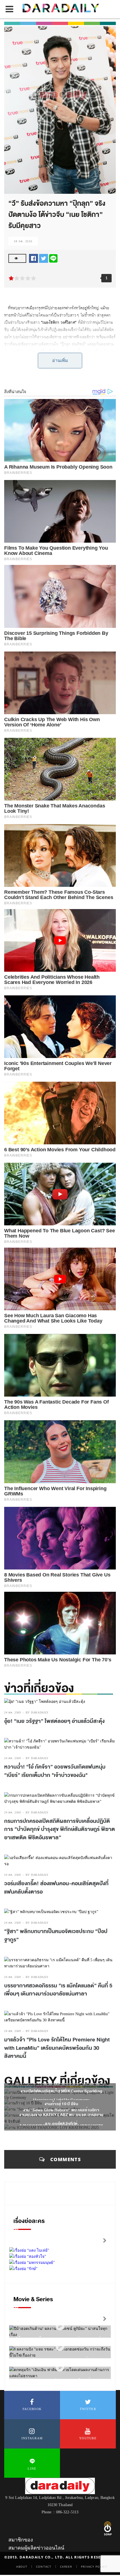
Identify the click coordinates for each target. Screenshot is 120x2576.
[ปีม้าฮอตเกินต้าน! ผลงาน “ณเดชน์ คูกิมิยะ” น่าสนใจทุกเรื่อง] (60, 2326)
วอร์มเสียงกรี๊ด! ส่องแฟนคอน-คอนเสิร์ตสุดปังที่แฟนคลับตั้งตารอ (56, 1888)
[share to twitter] (44, 258)
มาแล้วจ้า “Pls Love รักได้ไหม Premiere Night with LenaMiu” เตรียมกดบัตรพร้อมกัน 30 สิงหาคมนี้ (57, 2048)
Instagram (32, 2438)
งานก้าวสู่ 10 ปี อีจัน (61, 2104)
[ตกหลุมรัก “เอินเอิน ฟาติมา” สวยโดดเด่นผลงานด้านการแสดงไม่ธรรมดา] (60, 2367)
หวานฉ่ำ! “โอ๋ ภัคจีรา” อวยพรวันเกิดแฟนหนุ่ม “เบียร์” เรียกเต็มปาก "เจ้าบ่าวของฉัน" (55, 1771)
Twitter (88, 2409)
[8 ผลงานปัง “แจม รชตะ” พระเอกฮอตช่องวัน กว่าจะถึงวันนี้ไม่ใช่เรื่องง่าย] (60, 2347)
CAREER (66, 2567)
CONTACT (44, 2567)
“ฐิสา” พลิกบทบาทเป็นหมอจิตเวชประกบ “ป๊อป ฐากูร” (56, 1936)
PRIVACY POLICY (94, 2567)
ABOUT (22, 2567)
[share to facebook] (33, 258)
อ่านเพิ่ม (60, 360)
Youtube (88, 2438)
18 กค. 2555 (23, 241)
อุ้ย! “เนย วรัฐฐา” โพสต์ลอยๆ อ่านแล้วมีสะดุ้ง (54, 1721)
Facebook (32, 2409)
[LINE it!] (53, 258)
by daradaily (37, 1712)
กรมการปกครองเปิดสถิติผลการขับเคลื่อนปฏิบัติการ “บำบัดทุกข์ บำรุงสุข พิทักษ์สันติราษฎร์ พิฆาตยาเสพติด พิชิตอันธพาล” (60, 1829)
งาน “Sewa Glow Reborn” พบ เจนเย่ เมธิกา (61, 2110)
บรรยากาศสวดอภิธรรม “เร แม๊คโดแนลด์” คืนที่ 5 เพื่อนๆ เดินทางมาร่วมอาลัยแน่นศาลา (58, 1990)
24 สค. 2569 (13, 1712)
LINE (32, 2469)
